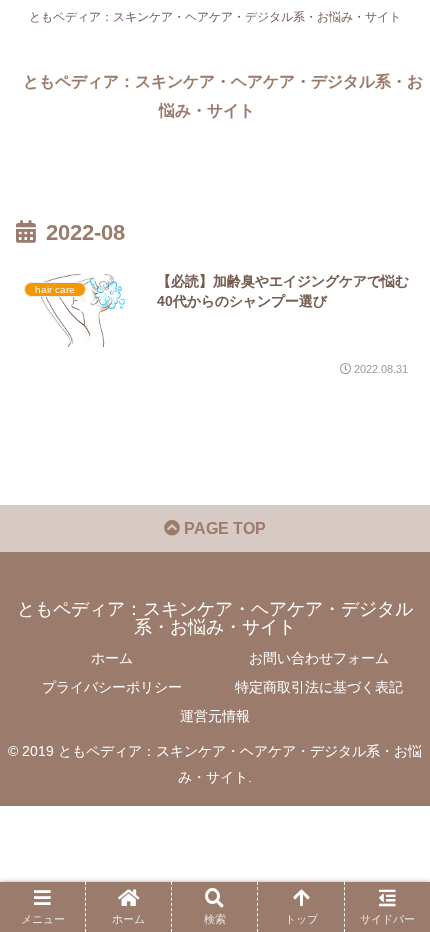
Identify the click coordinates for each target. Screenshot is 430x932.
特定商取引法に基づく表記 (319, 687)
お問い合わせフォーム (319, 658)
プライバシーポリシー (112, 687)
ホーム (112, 658)
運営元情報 (215, 716)
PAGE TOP (223, 528)
